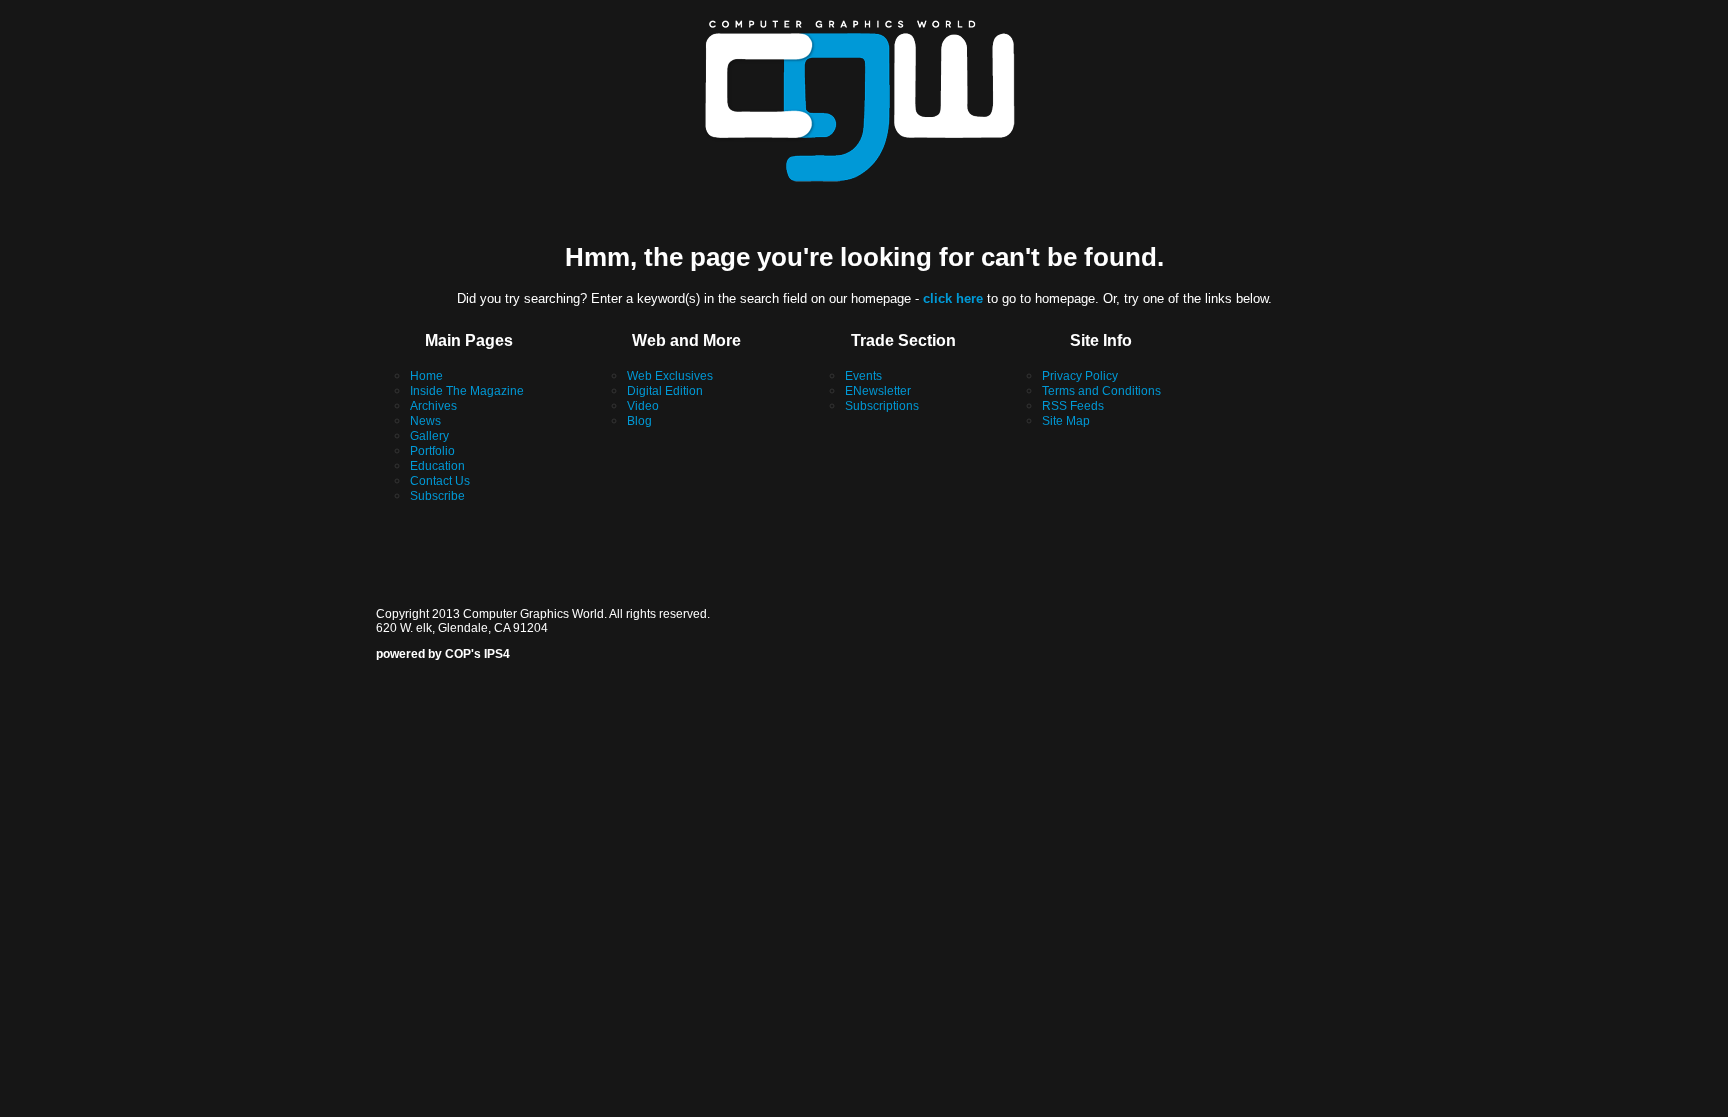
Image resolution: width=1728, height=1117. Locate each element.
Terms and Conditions (1101, 391)
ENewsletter (878, 391)
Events (863, 376)
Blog (639, 421)
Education (437, 466)
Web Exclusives (670, 376)
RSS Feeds (1073, 406)
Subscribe (437, 496)
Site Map (1066, 421)
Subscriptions (882, 406)
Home (426, 376)
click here (953, 298)
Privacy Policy (1080, 376)
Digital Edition (665, 391)
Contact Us (440, 481)
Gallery (429, 436)
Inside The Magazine (467, 391)
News (425, 421)
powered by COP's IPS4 (443, 654)
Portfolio (432, 451)
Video (643, 406)
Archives (433, 406)
